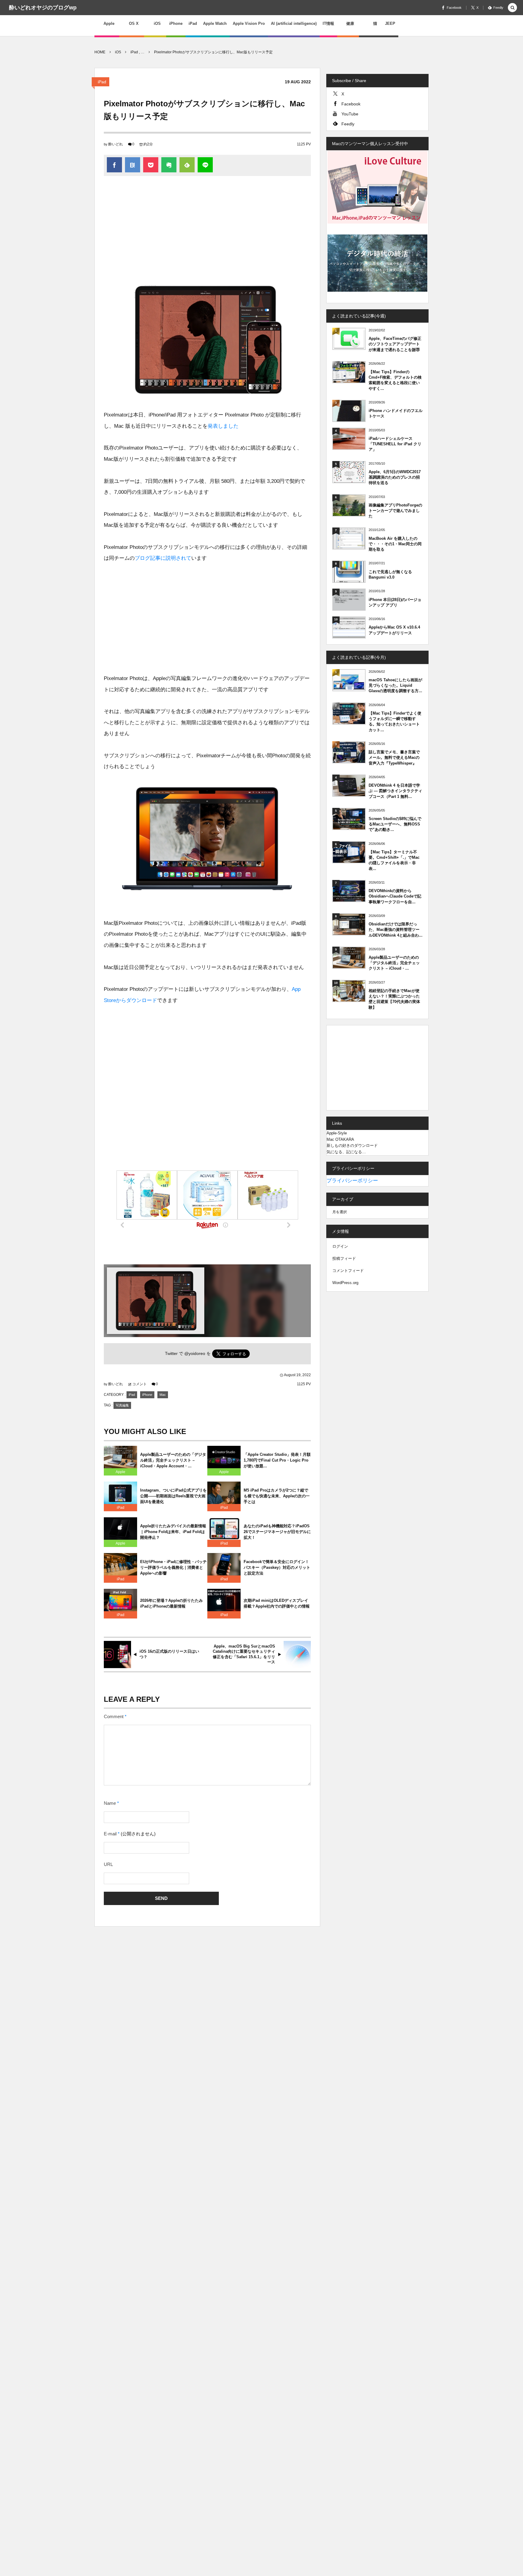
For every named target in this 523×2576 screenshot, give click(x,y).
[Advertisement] (207, 231)
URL (108, 1864)
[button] (512, 8)
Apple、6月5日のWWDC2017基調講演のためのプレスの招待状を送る (395, 477)
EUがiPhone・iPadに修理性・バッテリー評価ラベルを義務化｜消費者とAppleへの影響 (173, 1567)
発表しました (223, 426)
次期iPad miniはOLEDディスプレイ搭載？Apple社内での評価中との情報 (277, 1603)
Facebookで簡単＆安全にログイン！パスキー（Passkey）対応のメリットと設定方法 (277, 1567)
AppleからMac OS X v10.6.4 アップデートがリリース (394, 630)
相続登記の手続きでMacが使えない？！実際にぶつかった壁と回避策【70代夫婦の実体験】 (394, 999)
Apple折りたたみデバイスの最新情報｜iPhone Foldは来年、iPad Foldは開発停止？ (173, 1532)
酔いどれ (116, 144)
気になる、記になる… (346, 1152)
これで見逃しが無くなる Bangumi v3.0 (390, 574)
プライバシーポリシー (352, 1181)
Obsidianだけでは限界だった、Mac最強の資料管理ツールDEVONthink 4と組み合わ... (396, 929)
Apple (120, 1472)
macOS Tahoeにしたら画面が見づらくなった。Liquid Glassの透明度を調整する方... (395, 685)
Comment (114, 1717)
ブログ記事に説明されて (163, 558)
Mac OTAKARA (340, 1139)
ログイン (340, 1246)
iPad (102, 82)
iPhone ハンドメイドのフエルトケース (396, 413)
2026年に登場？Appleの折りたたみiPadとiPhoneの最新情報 (171, 1603)
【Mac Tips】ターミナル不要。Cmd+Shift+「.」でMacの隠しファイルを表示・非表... (394, 860)
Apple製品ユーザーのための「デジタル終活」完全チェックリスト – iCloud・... (394, 963)
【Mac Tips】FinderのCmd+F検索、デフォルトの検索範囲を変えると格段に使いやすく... (395, 380)
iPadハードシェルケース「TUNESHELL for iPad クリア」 (395, 444)
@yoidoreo (195, 1354)
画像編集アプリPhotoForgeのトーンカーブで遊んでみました (395, 511)
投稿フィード (344, 1258)
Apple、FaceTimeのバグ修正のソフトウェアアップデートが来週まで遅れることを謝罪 (395, 344)
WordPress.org (345, 1283)
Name (110, 1803)
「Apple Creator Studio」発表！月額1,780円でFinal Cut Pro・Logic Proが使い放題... (277, 1460)
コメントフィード (348, 1271)
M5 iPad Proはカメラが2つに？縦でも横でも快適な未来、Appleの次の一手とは (277, 1496)
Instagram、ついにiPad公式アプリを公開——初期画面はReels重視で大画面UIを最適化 (173, 1496)
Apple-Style (337, 1133)
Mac (163, 1395)
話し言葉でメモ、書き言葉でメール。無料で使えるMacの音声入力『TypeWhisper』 (394, 757)
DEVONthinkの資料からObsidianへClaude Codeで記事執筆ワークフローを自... (395, 896)
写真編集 (122, 1405)
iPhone (147, 1395)
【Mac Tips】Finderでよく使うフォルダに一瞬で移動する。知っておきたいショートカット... (395, 722)
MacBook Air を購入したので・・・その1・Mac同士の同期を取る (395, 544)
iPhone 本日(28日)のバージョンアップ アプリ (395, 602)
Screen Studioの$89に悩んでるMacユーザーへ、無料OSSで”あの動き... (395, 824)
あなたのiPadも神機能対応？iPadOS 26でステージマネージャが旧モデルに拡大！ (277, 1532)
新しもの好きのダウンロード (352, 1145)
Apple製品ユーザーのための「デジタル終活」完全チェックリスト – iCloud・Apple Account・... (173, 1460)
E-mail (110, 1834)
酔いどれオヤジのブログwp (43, 8)
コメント (140, 1384)
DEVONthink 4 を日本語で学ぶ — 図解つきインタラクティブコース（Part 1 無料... (395, 791)
